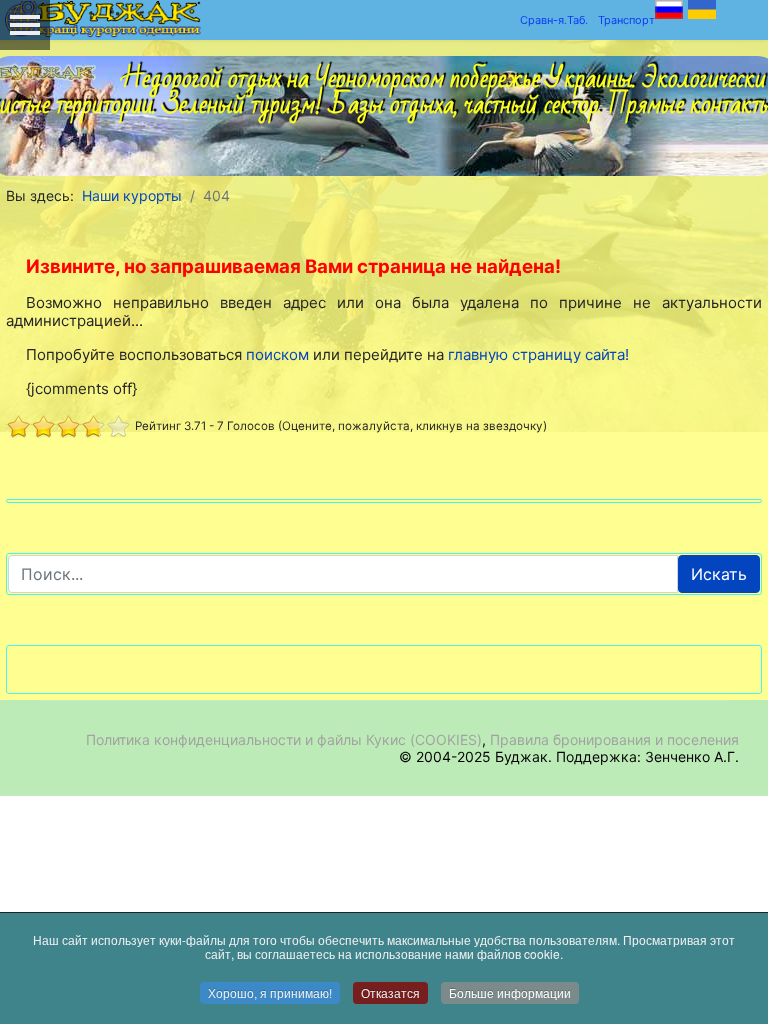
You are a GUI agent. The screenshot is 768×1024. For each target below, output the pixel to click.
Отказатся (390, 992)
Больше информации (510, 992)
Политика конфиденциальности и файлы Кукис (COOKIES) (284, 739)
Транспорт (626, 20)
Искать (719, 574)
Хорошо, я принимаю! (270, 992)
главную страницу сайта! (538, 354)
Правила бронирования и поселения (614, 739)
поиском (277, 354)
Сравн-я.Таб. (554, 20)
